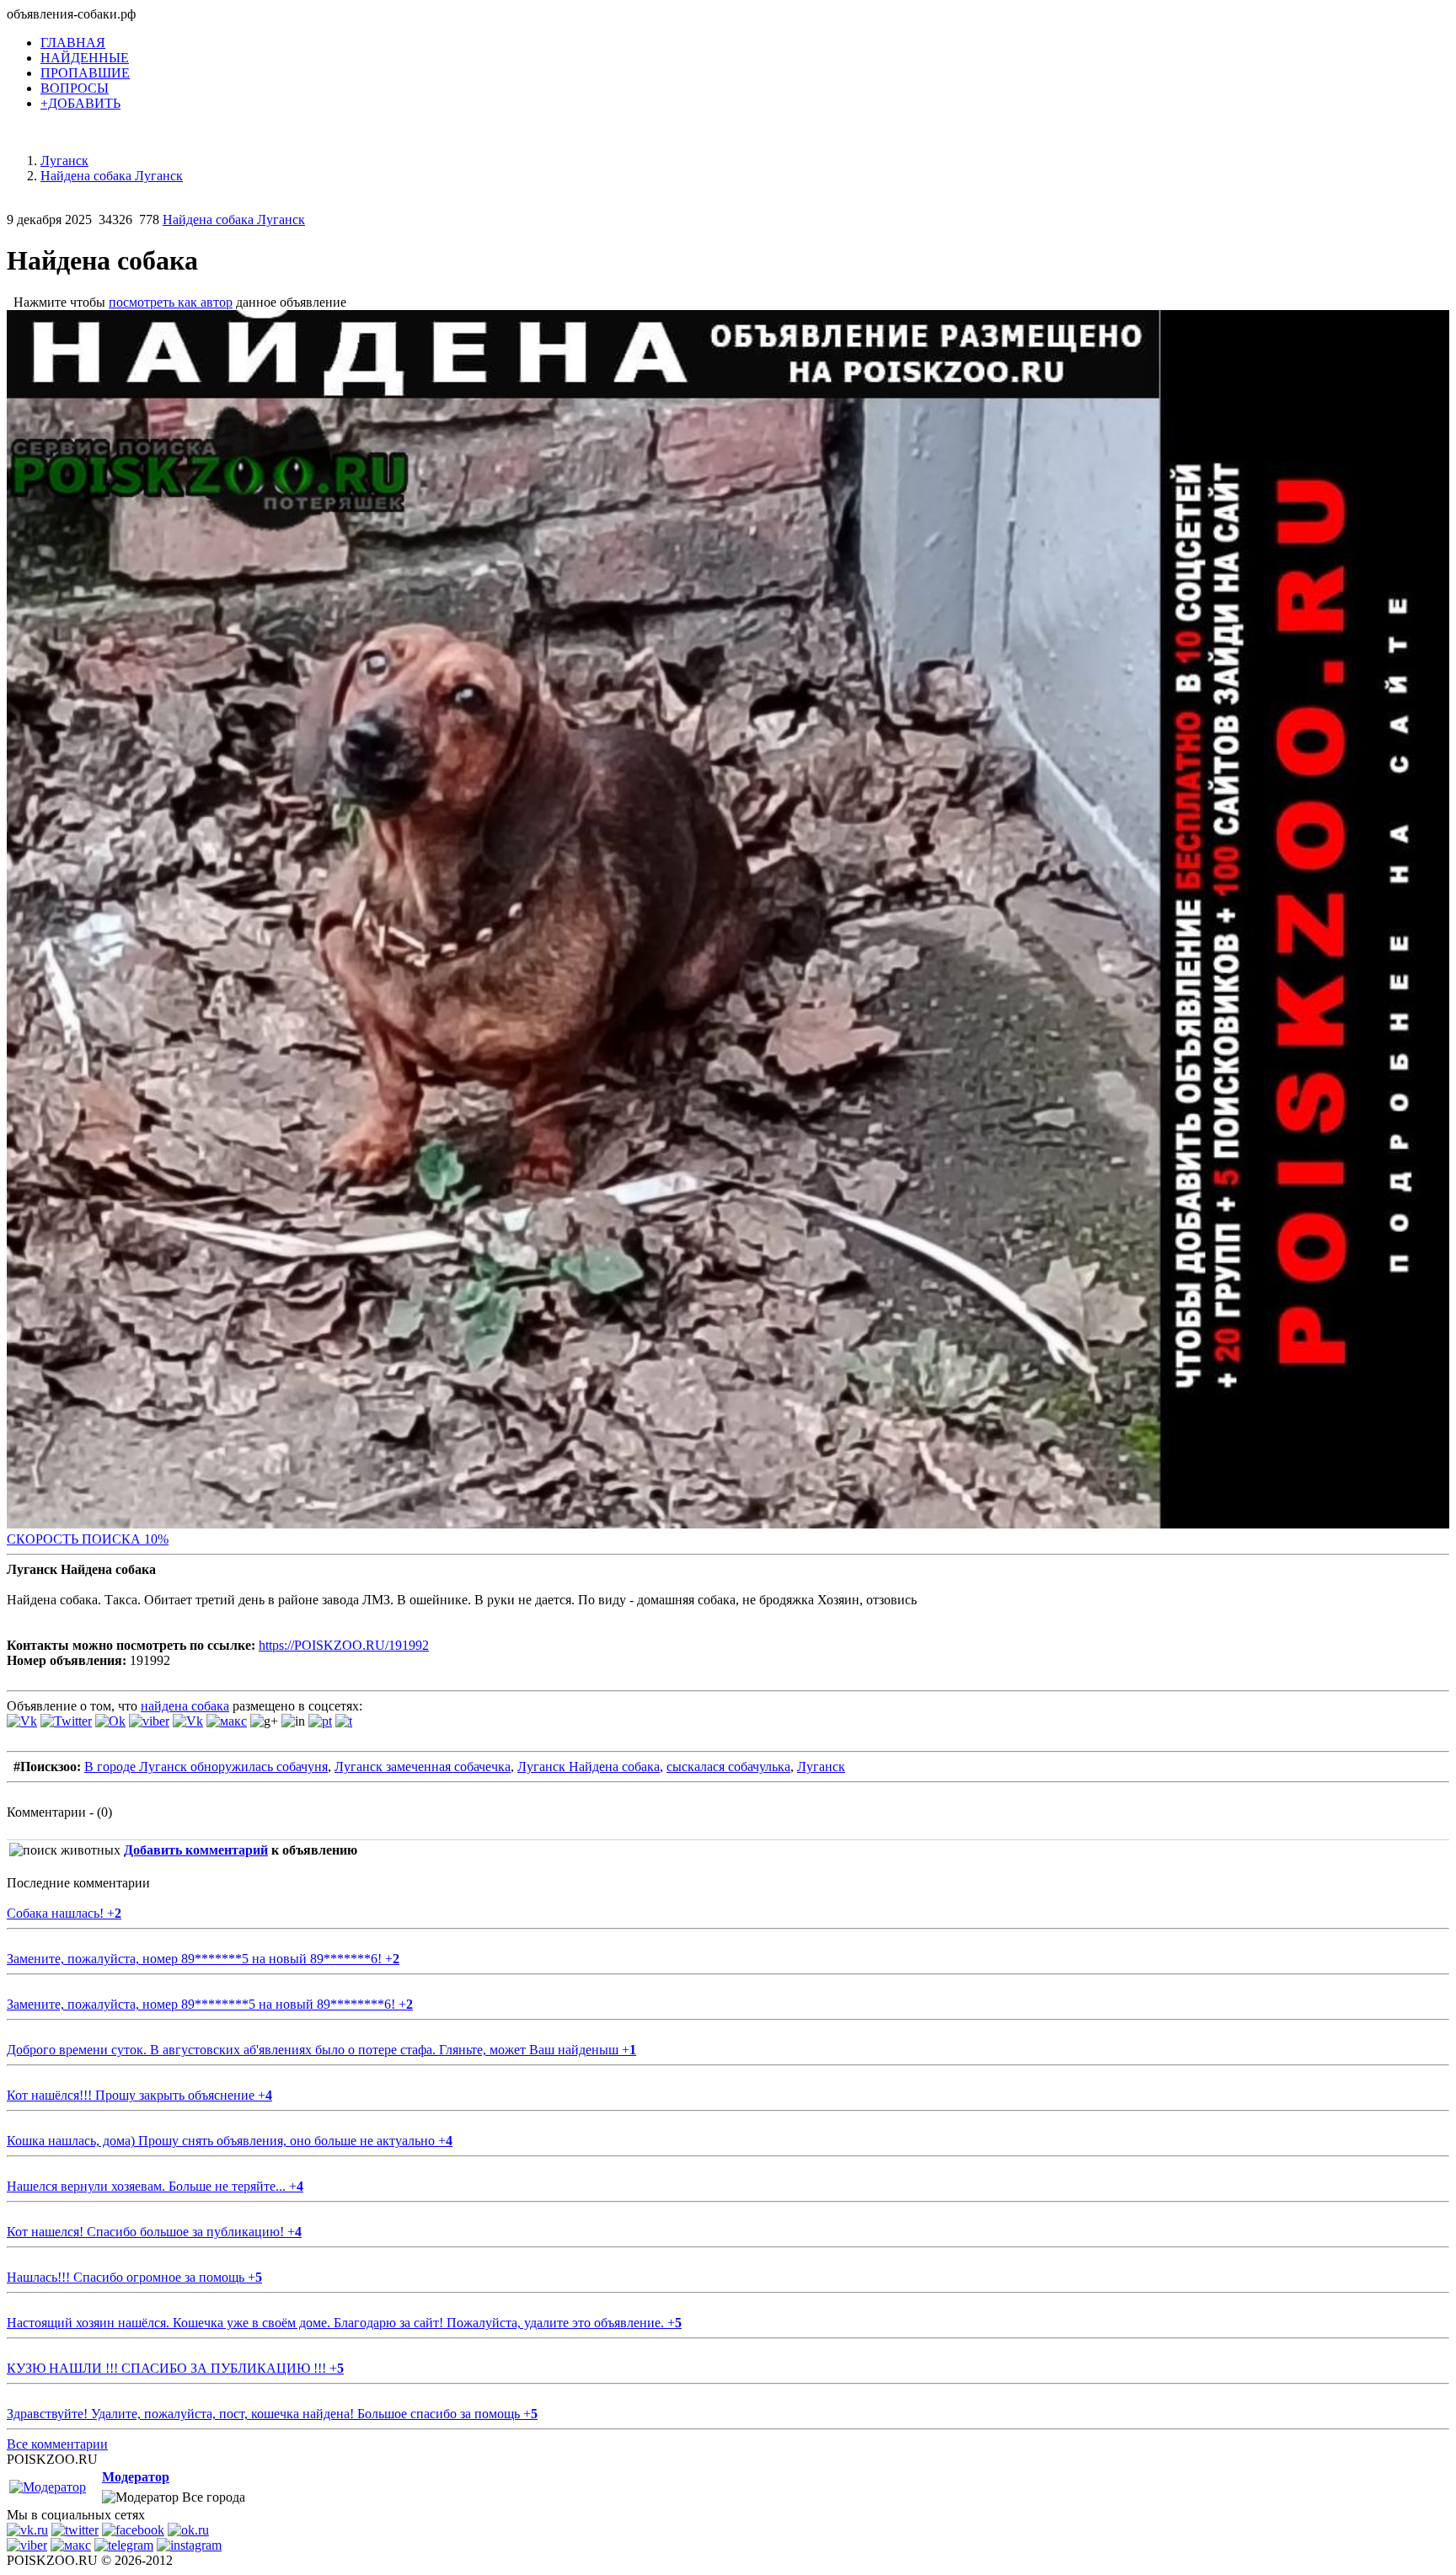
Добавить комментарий (196, 1850)
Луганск (821, 1767)
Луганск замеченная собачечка (423, 1767)
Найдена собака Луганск (234, 219)
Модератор (136, 2477)
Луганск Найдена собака (589, 1767)
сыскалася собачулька (728, 1767)
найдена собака (185, 1706)
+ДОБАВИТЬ (80, 103)
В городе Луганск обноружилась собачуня (206, 1767)
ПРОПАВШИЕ (85, 73)
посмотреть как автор (171, 302)
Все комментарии (57, 2444)
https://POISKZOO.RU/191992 (344, 1645)
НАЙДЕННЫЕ (85, 58)
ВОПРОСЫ (75, 88)
